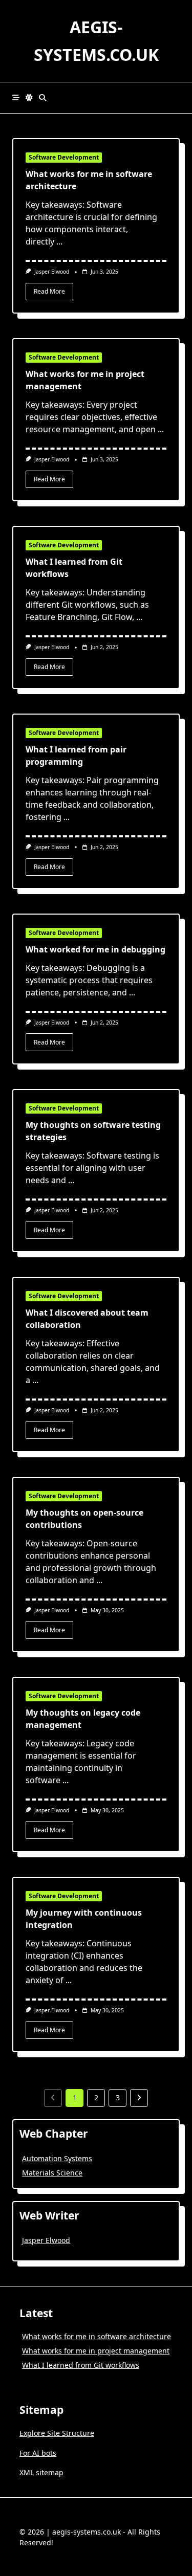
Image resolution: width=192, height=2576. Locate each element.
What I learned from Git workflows (81, 2365)
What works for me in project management (96, 2351)
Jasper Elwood (52, 272)
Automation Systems (57, 2158)
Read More (49, 291)
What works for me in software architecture (97, 2336)
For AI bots (38, 2453)
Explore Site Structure (57, 2433)
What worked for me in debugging (95, 949)
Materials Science (52, 2173)
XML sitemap (41, 2472)
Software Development (64, 157)
